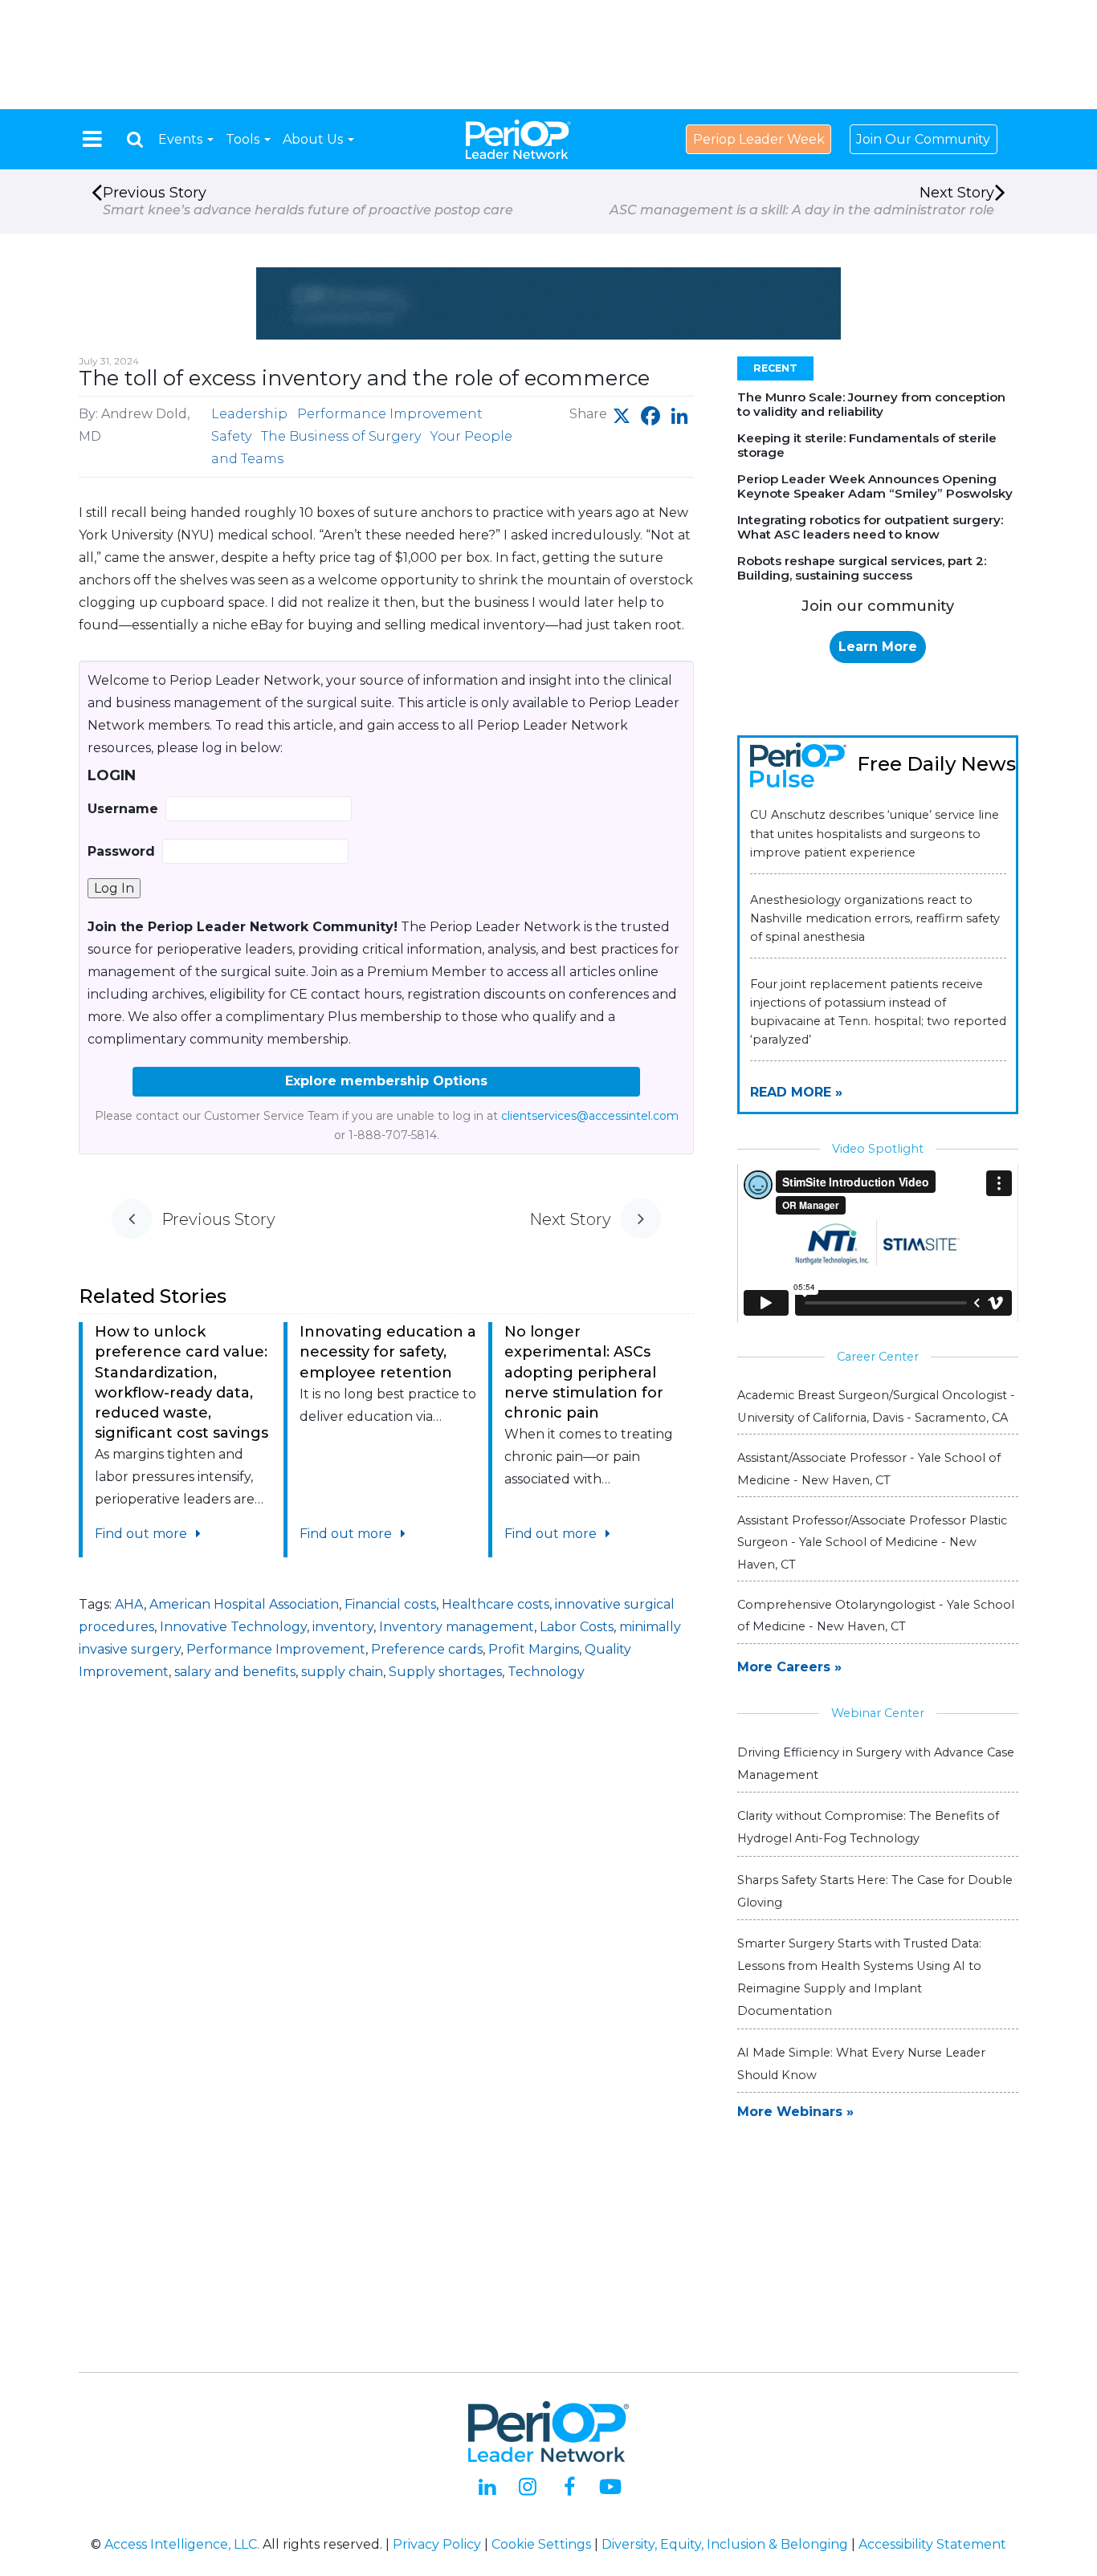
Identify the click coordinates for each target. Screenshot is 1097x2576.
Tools (244, 139)
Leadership (249, 414)
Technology (546, 1672)
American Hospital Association (244, 1604)
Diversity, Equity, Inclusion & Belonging (725, 2544)
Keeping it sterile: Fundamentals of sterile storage (867, 445)
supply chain (342, 1672)
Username (123, 809)
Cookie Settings (541, 2544)
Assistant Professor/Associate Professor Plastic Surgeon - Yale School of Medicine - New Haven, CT (872, 1542)
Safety (231, 436)
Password (121, 851)
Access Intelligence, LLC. (182, 2544)
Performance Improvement (390, 414)
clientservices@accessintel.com (590, 1116)
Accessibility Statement (932, 2544)
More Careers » (789, 1667)
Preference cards (427, 1649)
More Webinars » (795, 2112)
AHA (129, 1604)
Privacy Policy (437, 2544)
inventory (343, 1627)
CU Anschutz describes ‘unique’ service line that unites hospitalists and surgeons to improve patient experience (875, 833)
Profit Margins (534, 1649)
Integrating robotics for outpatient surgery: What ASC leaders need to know (870, 527)
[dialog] (135, 139)
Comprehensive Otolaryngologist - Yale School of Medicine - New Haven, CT (876, 1616)
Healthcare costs (495, 1604)
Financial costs (390, 1604)
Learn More (878, 647)
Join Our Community (923, 139)
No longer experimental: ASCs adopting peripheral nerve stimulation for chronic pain (584, 1372)
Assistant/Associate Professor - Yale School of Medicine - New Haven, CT (869, 1469)
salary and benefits (235, 1672)
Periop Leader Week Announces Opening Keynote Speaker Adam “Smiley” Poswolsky (875, 486)
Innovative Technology (233, 1627)
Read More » (796, 1092)
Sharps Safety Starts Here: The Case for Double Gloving (875, 1891)
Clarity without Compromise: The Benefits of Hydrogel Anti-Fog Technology (868, 1827)
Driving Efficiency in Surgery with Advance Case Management (876, 1764)
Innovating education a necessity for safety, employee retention (388, 1352)
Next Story (802, 201)
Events (182, 139)
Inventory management (457, 1627)
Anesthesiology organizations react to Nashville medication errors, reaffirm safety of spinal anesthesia (875, 918)
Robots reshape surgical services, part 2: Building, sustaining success (862, 568)
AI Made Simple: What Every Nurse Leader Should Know (861, 2064)
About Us (314, 139)
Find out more (143, 1534)
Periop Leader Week (759, 139)
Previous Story (308, 201)
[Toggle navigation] (92, 139)
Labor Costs (577, 1627)
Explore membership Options (386, 1081)
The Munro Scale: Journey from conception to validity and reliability (871, 404)
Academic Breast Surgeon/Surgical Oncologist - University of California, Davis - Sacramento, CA (876, 1406)
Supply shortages (445, 1672)
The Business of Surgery (341, 436)
